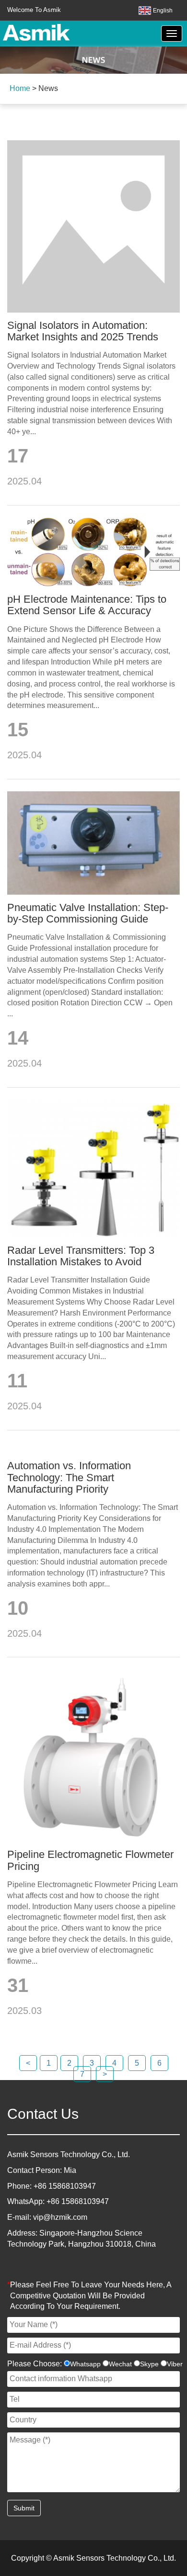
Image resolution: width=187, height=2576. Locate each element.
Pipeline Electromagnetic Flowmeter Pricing (90, 1860)
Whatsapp (85, 2364)
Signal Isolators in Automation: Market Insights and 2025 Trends (83, 331)
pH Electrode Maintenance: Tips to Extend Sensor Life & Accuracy (87, 605)
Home (20, 88)
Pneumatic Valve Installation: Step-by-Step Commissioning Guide (88, 913)
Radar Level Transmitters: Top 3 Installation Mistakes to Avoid (81, 1256)
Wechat (120, 2364)
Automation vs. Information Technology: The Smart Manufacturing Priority (69, 1477)
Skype (149, 2364)
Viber (175, 2364)
